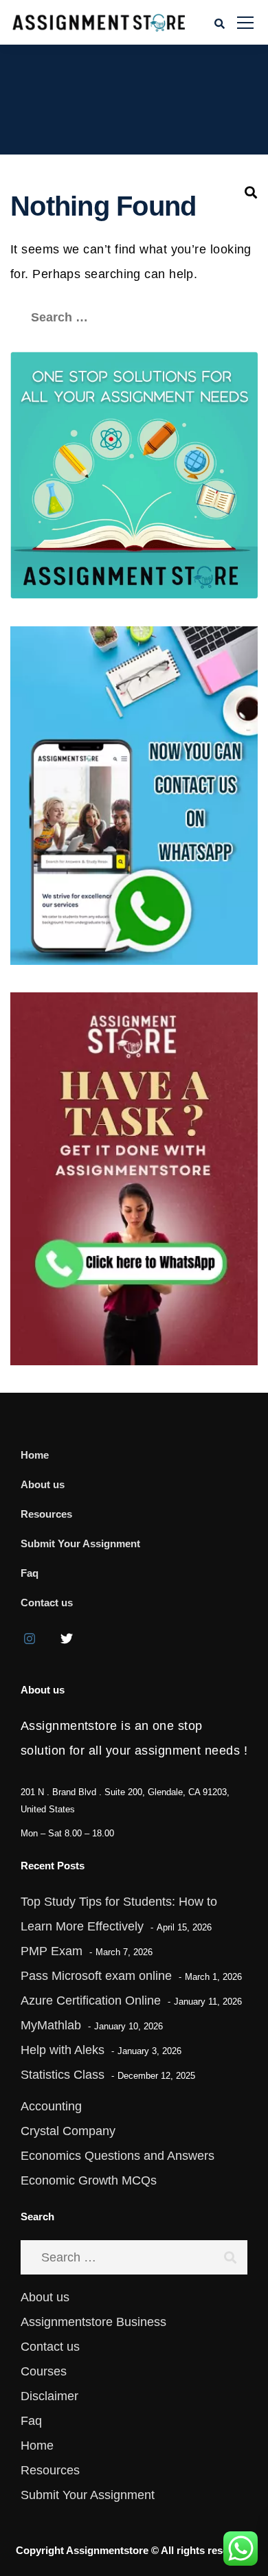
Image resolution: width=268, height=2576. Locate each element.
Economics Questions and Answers (118, 2156)
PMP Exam (52, 1951)
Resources (46, 1514)
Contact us (47, 1603)
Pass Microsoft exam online (96, 1976)
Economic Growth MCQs (89, 2180)
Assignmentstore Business (93, 2322)
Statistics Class (63, 2075)
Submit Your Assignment (80, 1543)
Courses (44, 2371)
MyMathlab (51, 2025)
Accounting (51, 2106)
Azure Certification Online (91, 2001)
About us (43, 1484)
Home (35, 1455)
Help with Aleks (63, 2050)
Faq (30, 1573)
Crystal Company (68, 2131)
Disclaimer (49, 2396)
